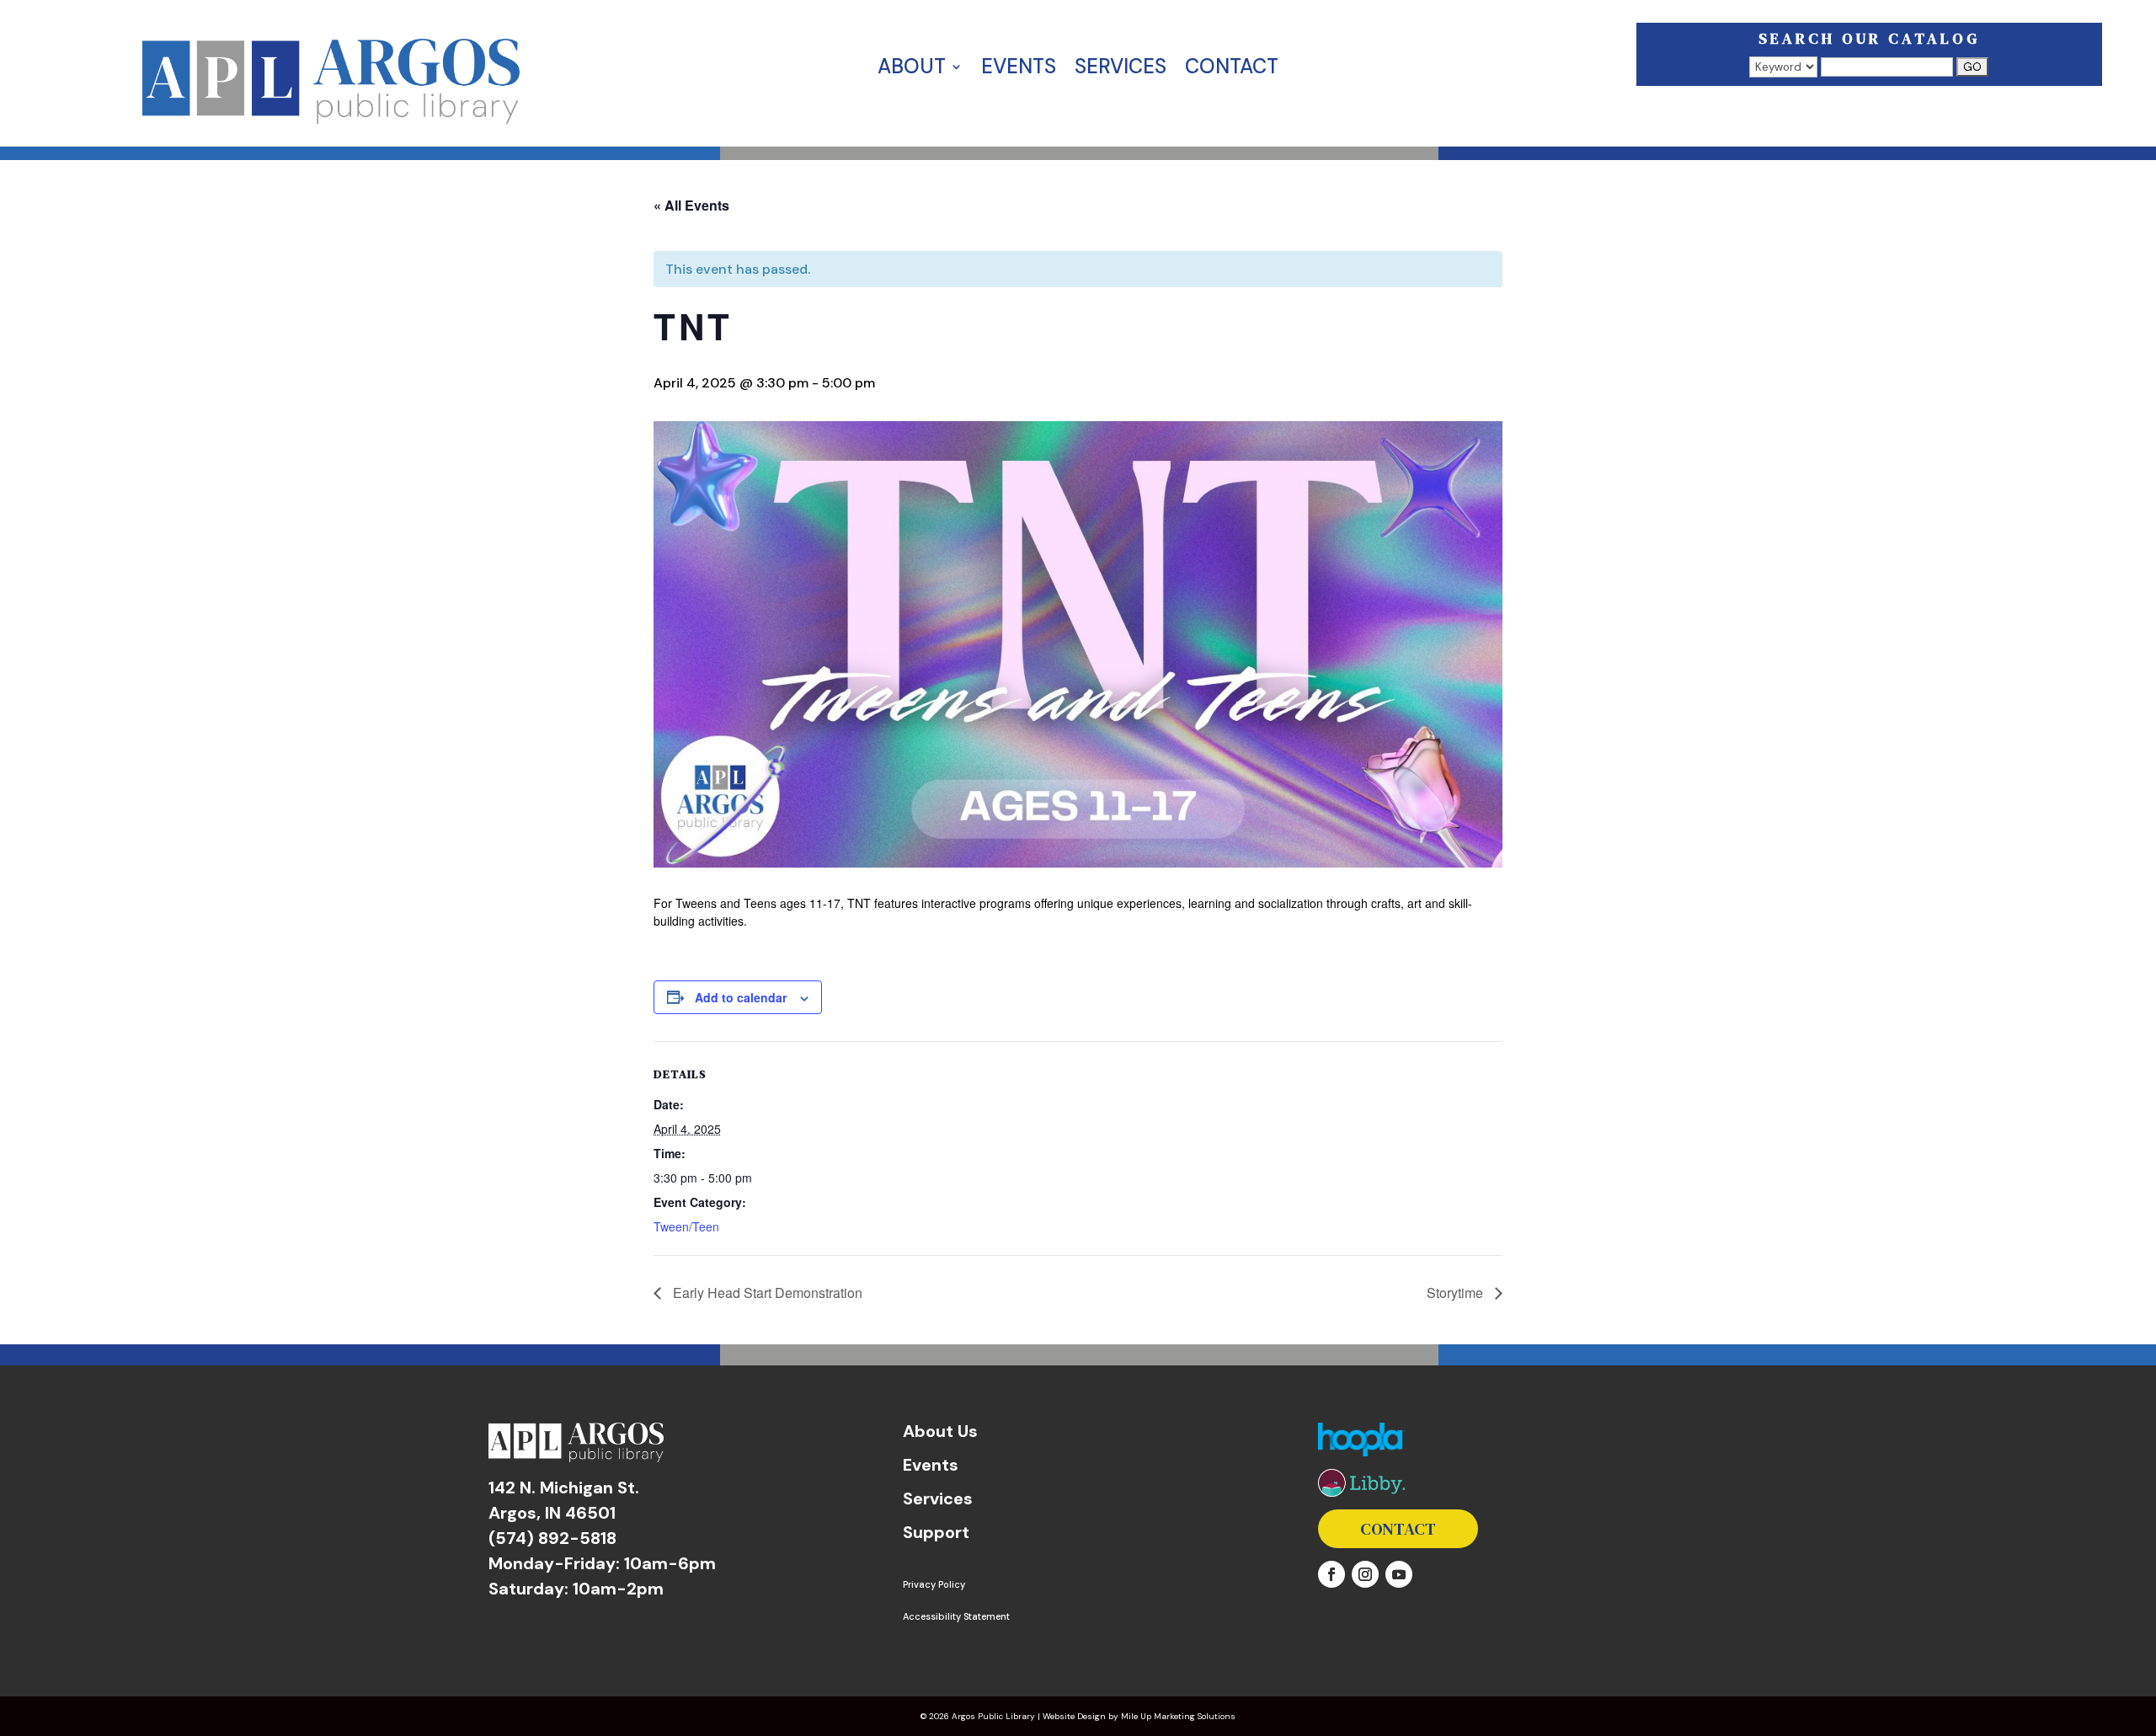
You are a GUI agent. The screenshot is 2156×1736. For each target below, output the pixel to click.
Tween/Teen (686, 1226)
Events (1019, 70)
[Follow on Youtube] (1399, 1574)
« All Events (691, 205)
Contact (1232, 70)
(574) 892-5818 (552, 1538)
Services (1121, 70)
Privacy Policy (934, 1584)
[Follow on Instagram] (1365, 1574)
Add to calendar (741, 997)
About (912, 70)
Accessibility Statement (956, 1616)
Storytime (1457, 1293)
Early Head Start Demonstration (766, 1293)
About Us (940, 1431)
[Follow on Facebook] (1331, 1574)
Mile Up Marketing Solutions (1178, 1716)
